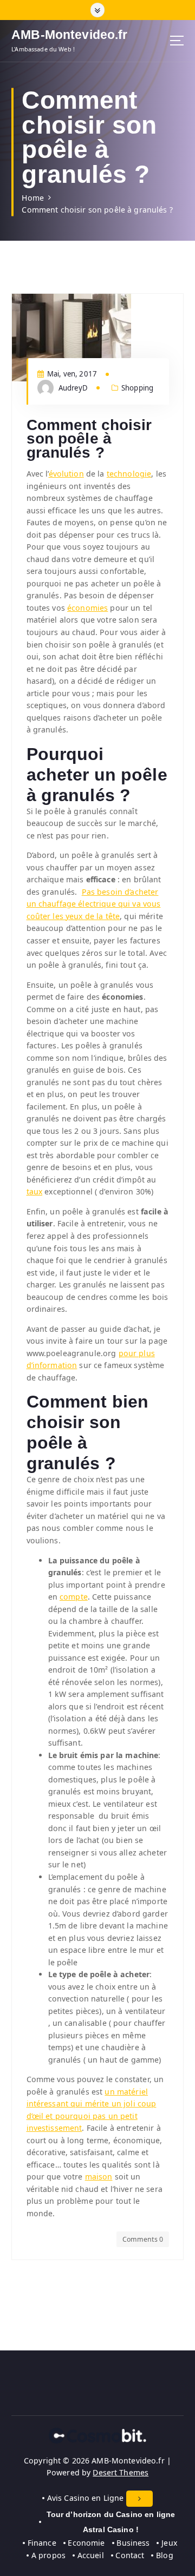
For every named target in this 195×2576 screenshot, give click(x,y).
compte (74, 1597)
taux (35, 1191)
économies (87, 608)
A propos (48, 2555)
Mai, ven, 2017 (71, 374)
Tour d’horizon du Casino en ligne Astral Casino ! (111, 2522)
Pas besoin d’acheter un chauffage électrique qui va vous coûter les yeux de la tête (94, 904)
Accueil (91, 2555)
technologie (129, 474)
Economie (86, 2543)
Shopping (137, 388)
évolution (66, 474)
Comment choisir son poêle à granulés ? (97, 210)
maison (99, 2177)
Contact (130, 2555)
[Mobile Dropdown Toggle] (139, 2499)
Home (33, 198)
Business (133, 2543)
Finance (42, 2543)
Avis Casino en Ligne (86, 2498)
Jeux (169, 2543)
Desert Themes (121, 2472)
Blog (164, 2555)
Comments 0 (143, 2239)
